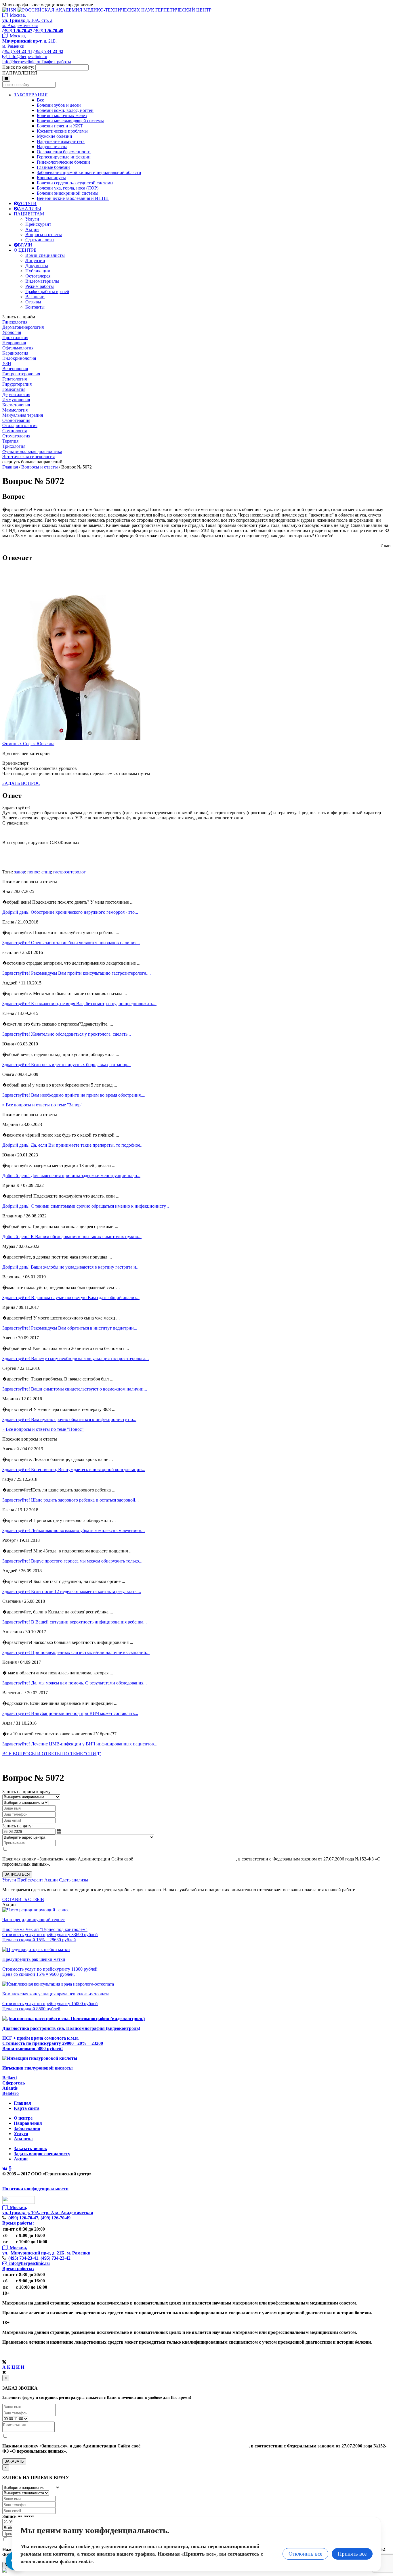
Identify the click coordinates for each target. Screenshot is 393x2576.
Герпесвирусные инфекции (64, 157)
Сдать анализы (40, 240)
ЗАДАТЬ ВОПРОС (21, 783)
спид (46, 872)
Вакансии (35, 297)
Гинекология (15, 322)
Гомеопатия (14, 389)
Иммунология (16, 400)
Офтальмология (18, 348)
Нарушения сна (52, 147)
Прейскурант (38, 224)
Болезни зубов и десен (59, 105)
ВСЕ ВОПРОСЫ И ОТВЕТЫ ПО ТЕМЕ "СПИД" (52, 1754)
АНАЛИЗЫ (29, 209)
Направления (28, 2123)
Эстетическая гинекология (28, 457)
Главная (10, 467)
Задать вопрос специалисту (42, 2154)
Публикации (38, 271)
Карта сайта (27, 2108)
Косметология (16, 405)
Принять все (352, 2554)
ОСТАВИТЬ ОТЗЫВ (23, 1899)
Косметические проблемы (62, 131)
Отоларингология (20, 425)
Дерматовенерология (23, 327)
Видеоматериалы (42, 281)
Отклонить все (305, 2554)
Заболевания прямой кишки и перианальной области (89, 172)
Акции (32, 229)
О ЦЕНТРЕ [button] (25, 250)
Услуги (32, 219)
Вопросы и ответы (44, 235)
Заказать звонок (30, 2148)
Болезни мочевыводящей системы (70, 121)
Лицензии (35, 260)
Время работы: (18, 2223)
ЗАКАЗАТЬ (14, 2461)
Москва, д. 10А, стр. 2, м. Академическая (28, 20)
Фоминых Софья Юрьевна (28, 744)
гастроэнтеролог (69, 872)
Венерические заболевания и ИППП (73, 198)
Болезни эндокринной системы (68, 193)
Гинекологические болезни (63, 162)
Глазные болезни (53, 167)
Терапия (10, 441)
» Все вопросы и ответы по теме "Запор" (42, 1105)
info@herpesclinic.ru (27, 57)
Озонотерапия (16, 420)
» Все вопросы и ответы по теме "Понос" (43, 1429)
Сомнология (15, 431)
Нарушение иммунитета (61, 141)
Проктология (15, 337)
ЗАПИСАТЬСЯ (17, 1874)
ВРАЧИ (25, 245)
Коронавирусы (51, 178)
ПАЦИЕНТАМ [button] (29, 214)
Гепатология (15, 379)
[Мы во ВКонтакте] (5, 2169)
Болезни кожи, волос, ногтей (65, 110)
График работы (56, 62)
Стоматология (16, 436)
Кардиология (15, 353)
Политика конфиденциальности (35, 2189)
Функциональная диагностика (32, 451)
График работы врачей (47, 291)
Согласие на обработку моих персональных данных (185, 1859)
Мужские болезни (55, 136)
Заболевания (27, 2128)
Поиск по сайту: (18, 67)
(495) (23, 2258)
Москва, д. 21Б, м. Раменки (29, 41)
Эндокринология (19, 358)
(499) (23, 2218)
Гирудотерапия (17, 384)
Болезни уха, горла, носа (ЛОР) (68, 188)
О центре (23, 2118)
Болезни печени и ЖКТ (60, 126)
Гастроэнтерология (21, 374)
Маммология (15, 410)
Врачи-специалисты (45, 255)
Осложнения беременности (64, 152)
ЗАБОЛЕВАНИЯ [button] (31, 95)
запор (20, 872)
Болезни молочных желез (62, 115)
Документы (37, 266)
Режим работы (40, 286)
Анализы (23, 2139)
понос (33, 872)
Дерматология (16, 394)
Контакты (35, 307)
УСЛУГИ (27, 203)
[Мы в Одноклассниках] (10, 2169)
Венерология (15, 369)
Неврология (14, 343)
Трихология (14, 446)
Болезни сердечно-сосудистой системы (75, 183)
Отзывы (33, 302)
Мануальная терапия (23, 415)
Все (40, 100)
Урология (12, 332)
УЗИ (7, 363)
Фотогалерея (38, 276)
